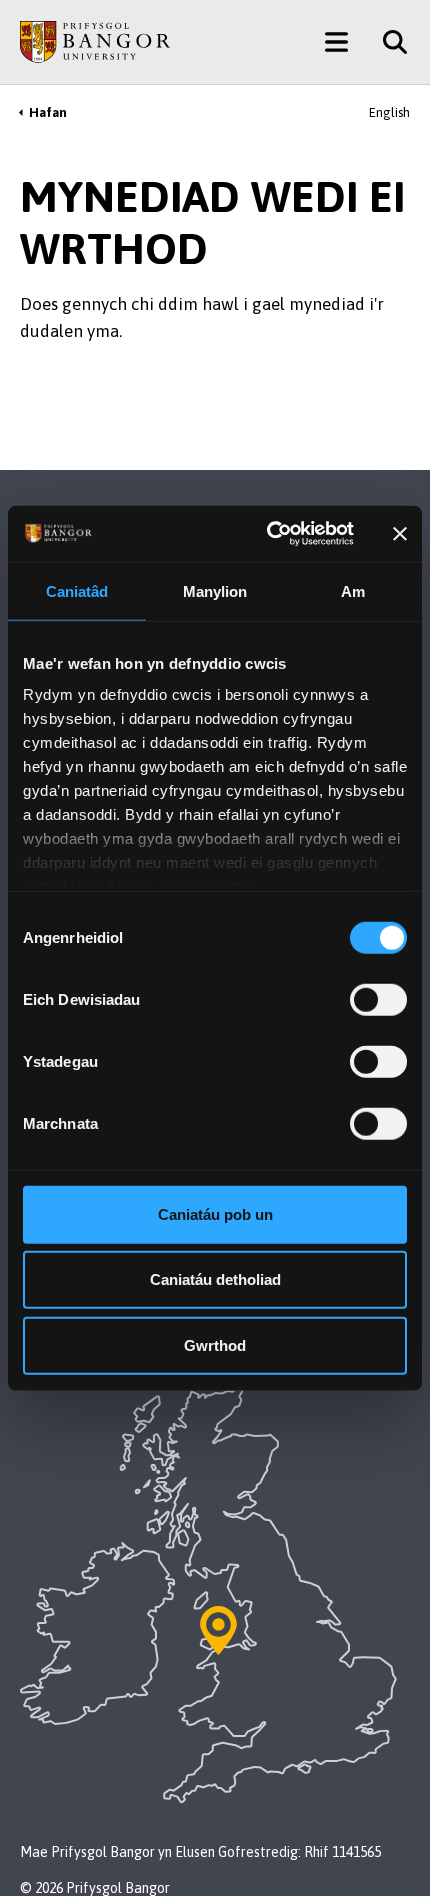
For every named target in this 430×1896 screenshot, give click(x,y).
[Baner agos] (400, 534)
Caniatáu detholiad (215, 1279)
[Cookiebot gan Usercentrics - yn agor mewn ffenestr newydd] (269, 534)
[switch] (378, 999)
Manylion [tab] (215, 590)
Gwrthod (215, 1344)
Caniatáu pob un (215, 1213)
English (389, 112)
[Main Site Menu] (336, 42)
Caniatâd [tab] (77, 590)
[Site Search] (387, 42)
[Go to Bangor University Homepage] (95, 42)
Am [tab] (353, 590)
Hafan (48, 112)
